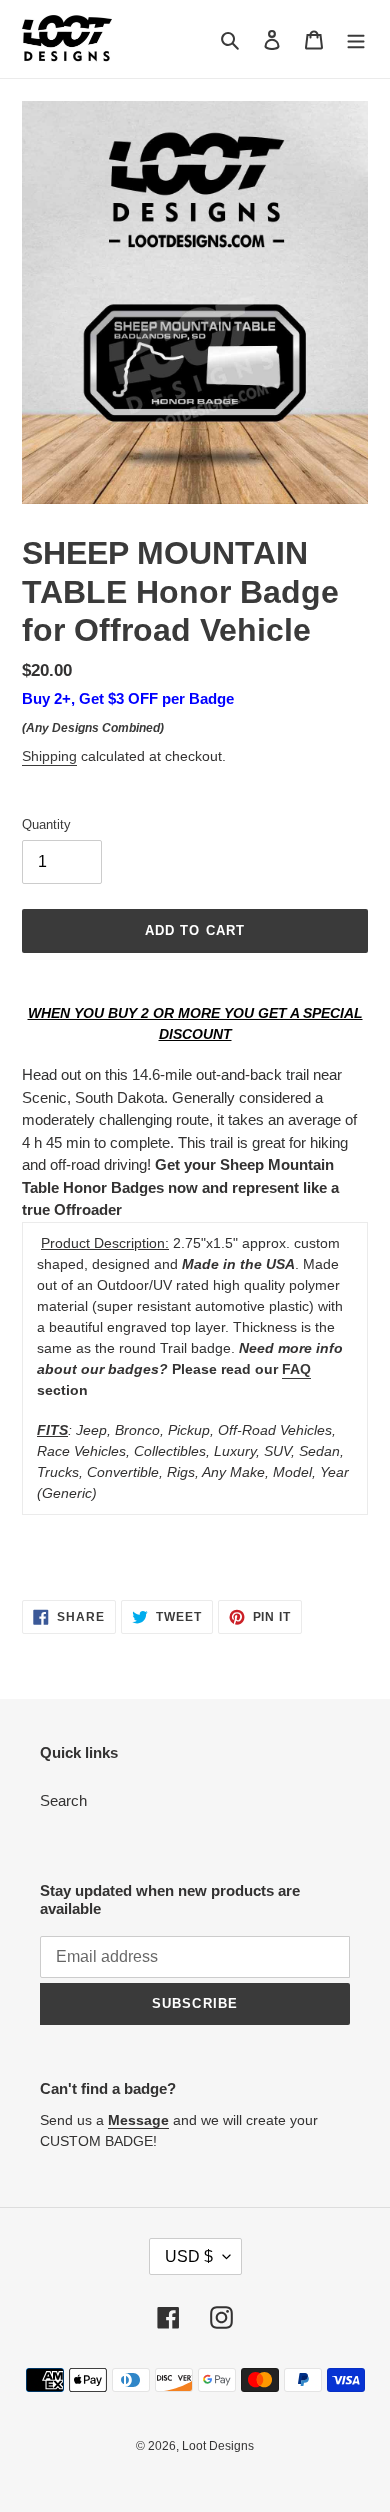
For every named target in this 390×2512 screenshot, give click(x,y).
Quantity (46, 824)
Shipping (49, 756)
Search (63, 1800)
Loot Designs (218, 2446)
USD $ (189, 2256)
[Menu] (356, 39)
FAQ (296, 1369)
